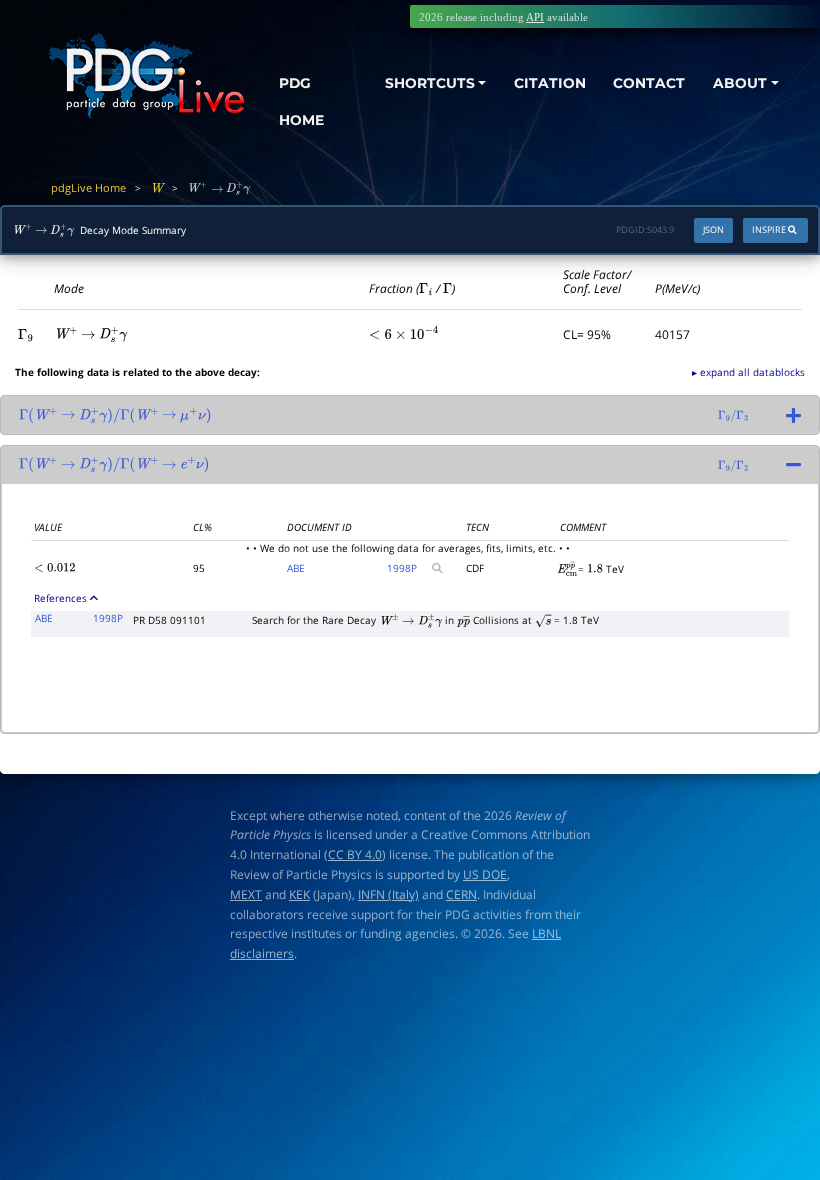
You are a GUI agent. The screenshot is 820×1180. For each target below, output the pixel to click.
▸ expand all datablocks (748, 372)
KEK (299, 894)
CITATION (550, 83)
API (535, 17)
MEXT (246, 894)
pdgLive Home (88, 187)
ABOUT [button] (740, 83)
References (60, 598)
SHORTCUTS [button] (430, 83)
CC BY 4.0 (355, 854)
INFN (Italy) (388, 894)
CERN (461, 894)
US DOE (485, 874)
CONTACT (649, 83)
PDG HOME (301, 101)
